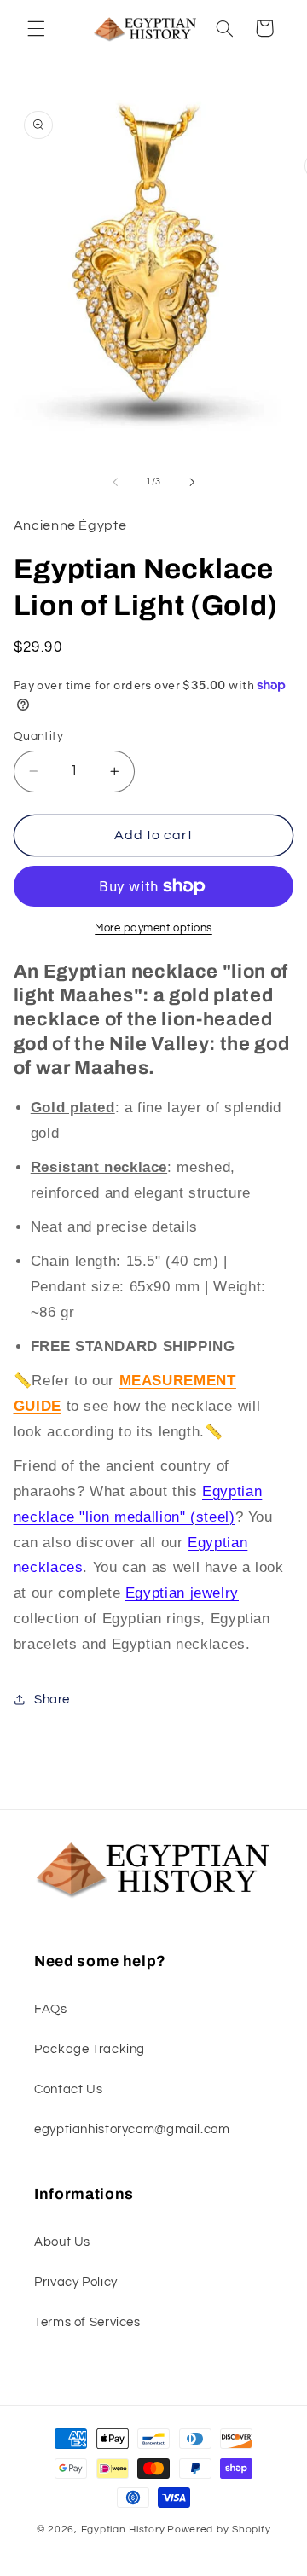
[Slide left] (115, 482)
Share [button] (52, 1700)
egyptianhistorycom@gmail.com (132, 2129)
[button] (36, 28)
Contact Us (68, 2089)
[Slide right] (192, 482)
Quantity (38, 736)
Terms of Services (87, 2322)
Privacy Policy (76, 2282)
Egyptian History (123, 2530)
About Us (62, 2242)
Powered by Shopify (219, 2530)
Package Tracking (90, 2049)
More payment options (153, 928)
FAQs (51, 2009)
